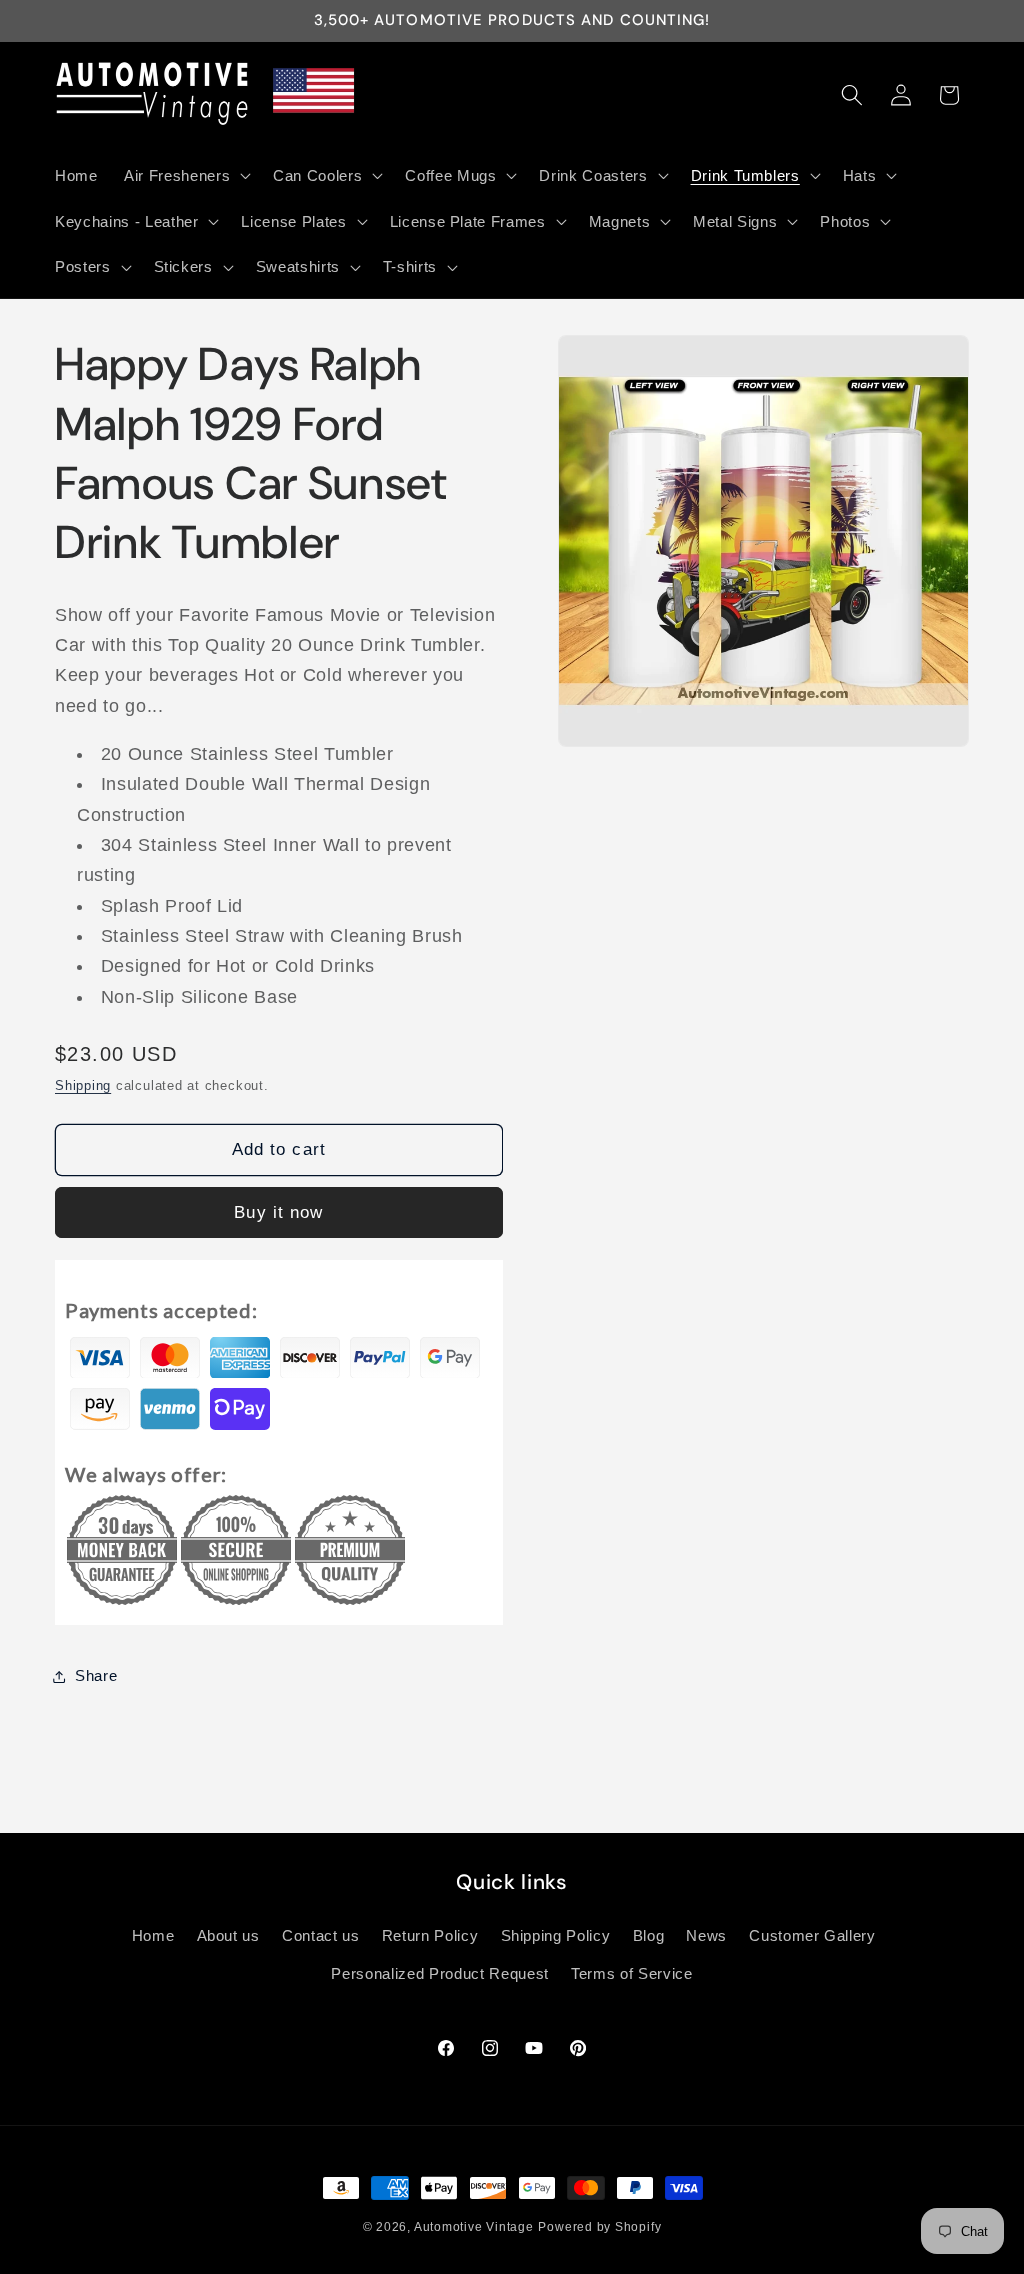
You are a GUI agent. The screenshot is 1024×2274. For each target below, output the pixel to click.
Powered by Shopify (599, 2227)
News (706, 1935)
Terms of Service (632, 1973)
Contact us (321, 1935)
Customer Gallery (812, 1935)
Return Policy (430, 1935)
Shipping (83, 1085)
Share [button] (96, 1675)
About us (228, 1935)
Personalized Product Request (439, 1973)
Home (153, 1935)
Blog (649, 1935)
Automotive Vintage (474, 2227)
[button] (185, 175)
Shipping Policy (556, 1935)
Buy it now (278, 1212)
